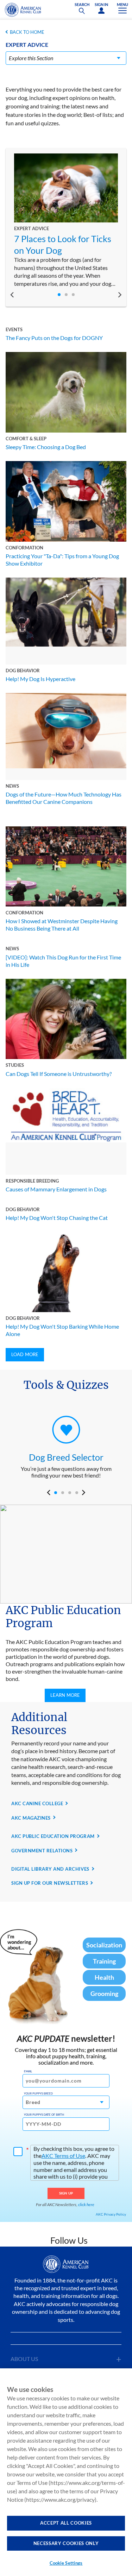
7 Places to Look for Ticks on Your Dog (63, 244)
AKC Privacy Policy (111, 2214)
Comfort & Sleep (26, 439)
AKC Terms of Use (63, 2156)
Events (14, 329)
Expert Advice (32, 228)
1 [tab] (59, 295)
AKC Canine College (37, 1803)
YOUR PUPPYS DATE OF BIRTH (44, 2115)
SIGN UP (66, 2193)
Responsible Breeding (32, 1181)
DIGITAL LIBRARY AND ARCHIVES (50, 1869)
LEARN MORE (65, 1695)
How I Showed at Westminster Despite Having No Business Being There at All (62, 925)
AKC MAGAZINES (31, 1818)
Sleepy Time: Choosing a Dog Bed (46, 447)
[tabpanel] (66, 221)
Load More (25, 1354)
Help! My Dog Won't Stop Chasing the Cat (57, 1218)
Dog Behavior (23, 670)
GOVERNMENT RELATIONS (42, 1851)
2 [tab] (66, 295)
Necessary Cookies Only (66, 2543)
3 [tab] (73, 295)
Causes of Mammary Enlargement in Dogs (56, 1189)
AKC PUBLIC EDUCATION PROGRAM (53, 1836)
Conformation (24, 548)
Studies (15, 1065)
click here (86, 2205)
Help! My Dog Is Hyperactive (40, 679)
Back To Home (27, 32)
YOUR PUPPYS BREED (38, 2093)
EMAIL (28, 2071)
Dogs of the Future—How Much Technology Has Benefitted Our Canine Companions (64, 798)
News (12, 786)
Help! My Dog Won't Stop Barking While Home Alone (62, 1330)
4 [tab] (77, 1493)
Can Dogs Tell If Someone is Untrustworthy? (59, 1074)
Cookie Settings (66, 2563)
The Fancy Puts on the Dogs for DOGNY (54, 338)
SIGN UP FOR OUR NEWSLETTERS (50, 1883)
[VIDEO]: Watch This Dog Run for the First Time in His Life (63, 961)
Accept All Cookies (66, 2523)
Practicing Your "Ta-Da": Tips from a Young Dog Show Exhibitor (62, 560)
